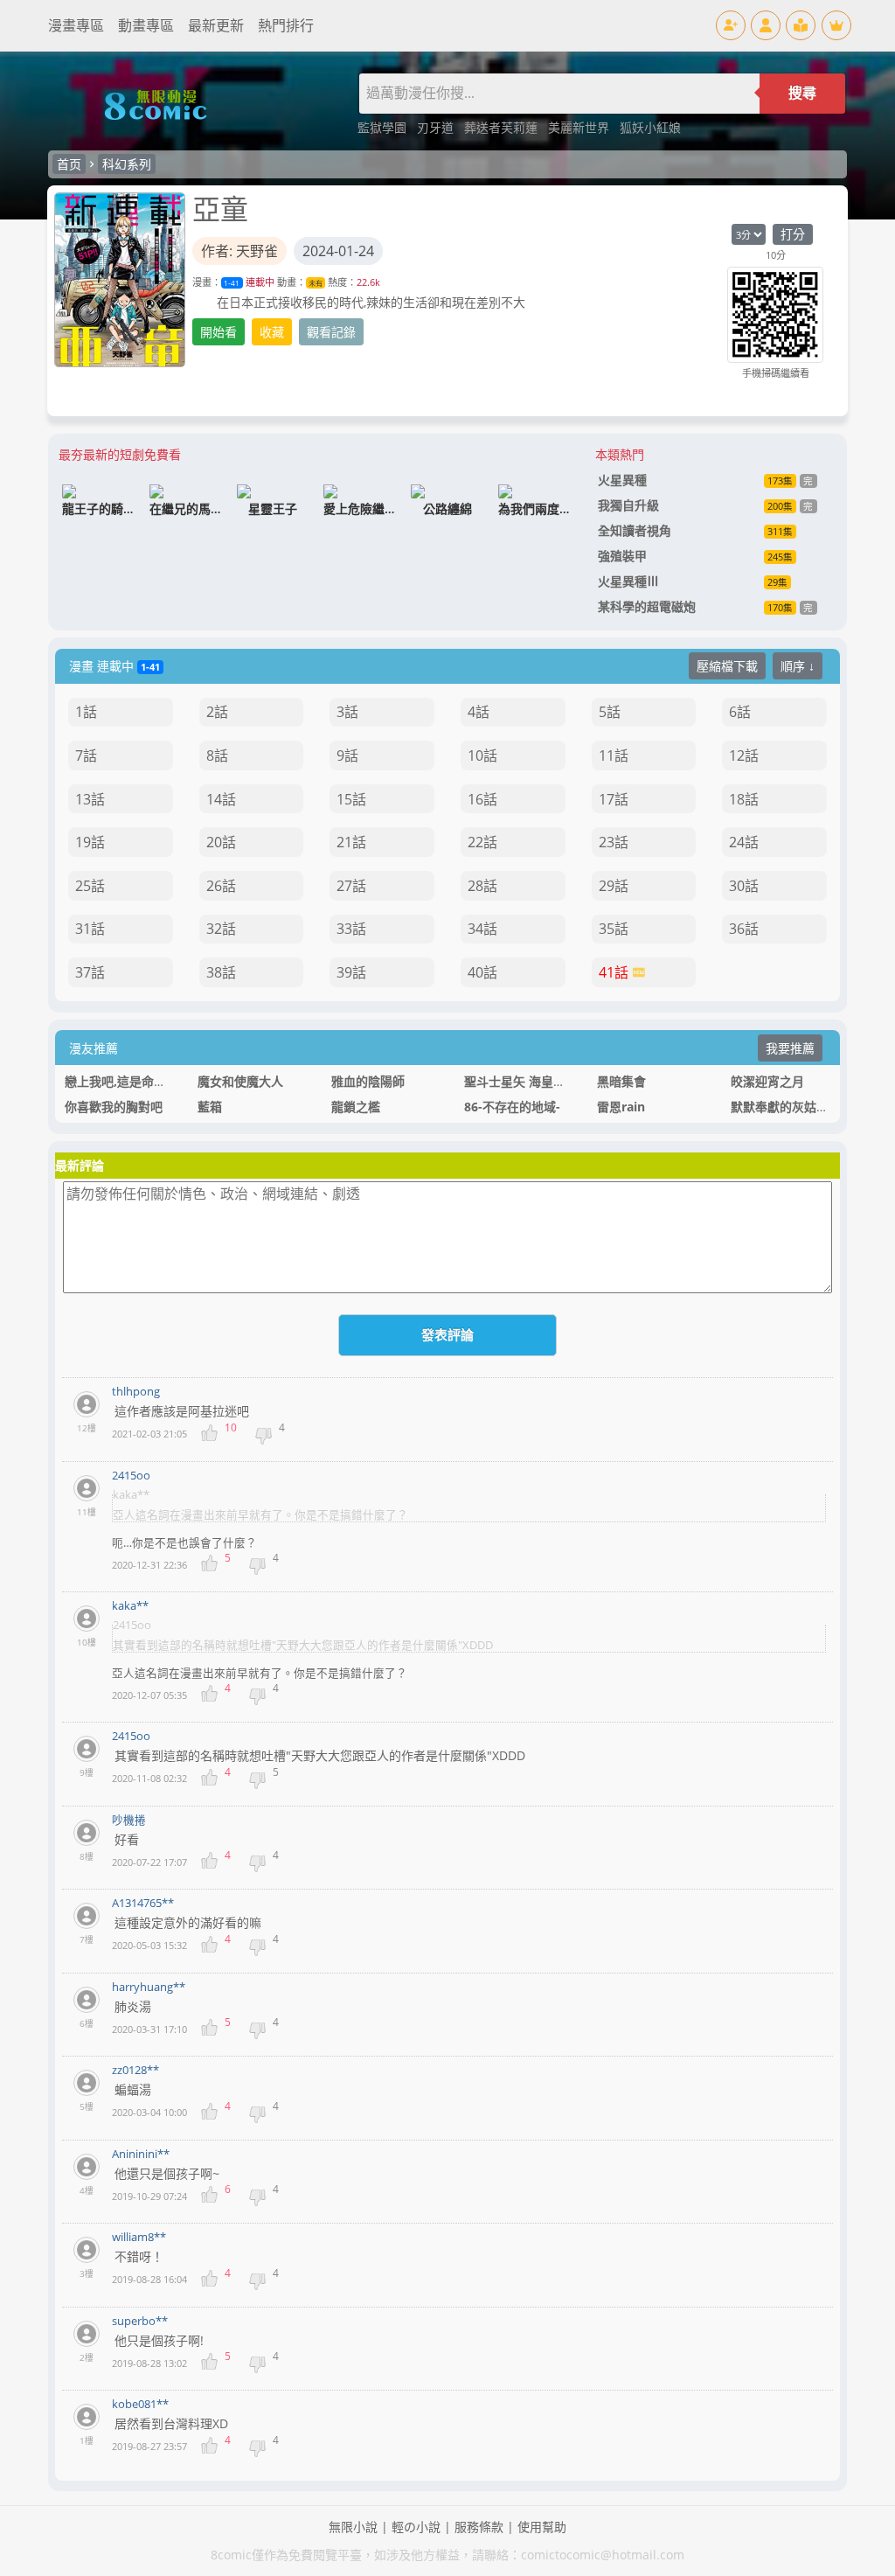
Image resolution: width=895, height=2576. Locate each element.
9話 (347, 755)
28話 (482, 886)
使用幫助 (542, 2527)
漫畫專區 (76, 25)
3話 (347, 712)
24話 (744, 842)
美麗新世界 (580, 127)
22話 (482, 842)
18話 (744, 799)
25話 (90, 886)
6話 (740, 712)
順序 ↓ (798, 666)
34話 (482, 929)
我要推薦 (790, 1048)
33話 (351, 929)
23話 (614, 842)
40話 (482, 972)
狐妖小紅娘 (650, 127)
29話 (614, 886)
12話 (744, 755)
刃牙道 (437, 127)
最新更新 (216, 25)
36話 (744, 929)
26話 (221, 886)
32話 (221, 929)
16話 (482, 799)
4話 (479, 712)
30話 (744, 886)
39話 (351, 972)
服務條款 (479, 2527)
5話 (610, 712)
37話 (90, 972)
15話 (351, 799)
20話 (221, 842)
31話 (90, 929)
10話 (482, 755)
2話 (217, 712)
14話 (221, 799)
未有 (316, 283)
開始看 (219, 332)
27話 (351, 886)
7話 (86, 755)
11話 (614, 755)
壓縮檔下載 (727, 666)
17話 (614, 799)
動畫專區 (146, 25)
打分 (793, 234)
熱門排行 (286, 25)
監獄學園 (384, 127)
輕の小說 (416, 2527)
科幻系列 (127, 164)
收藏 (272, 332)
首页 (69, 164)
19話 (90, 842)
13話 (90, 799)
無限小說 (353, 2527)
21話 (351, 842)
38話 (221, 972)
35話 (614, 929)
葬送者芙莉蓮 (503, 127)
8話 (217, 755)
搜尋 (802, 93)
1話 (86, 712)
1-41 (232, 283)
